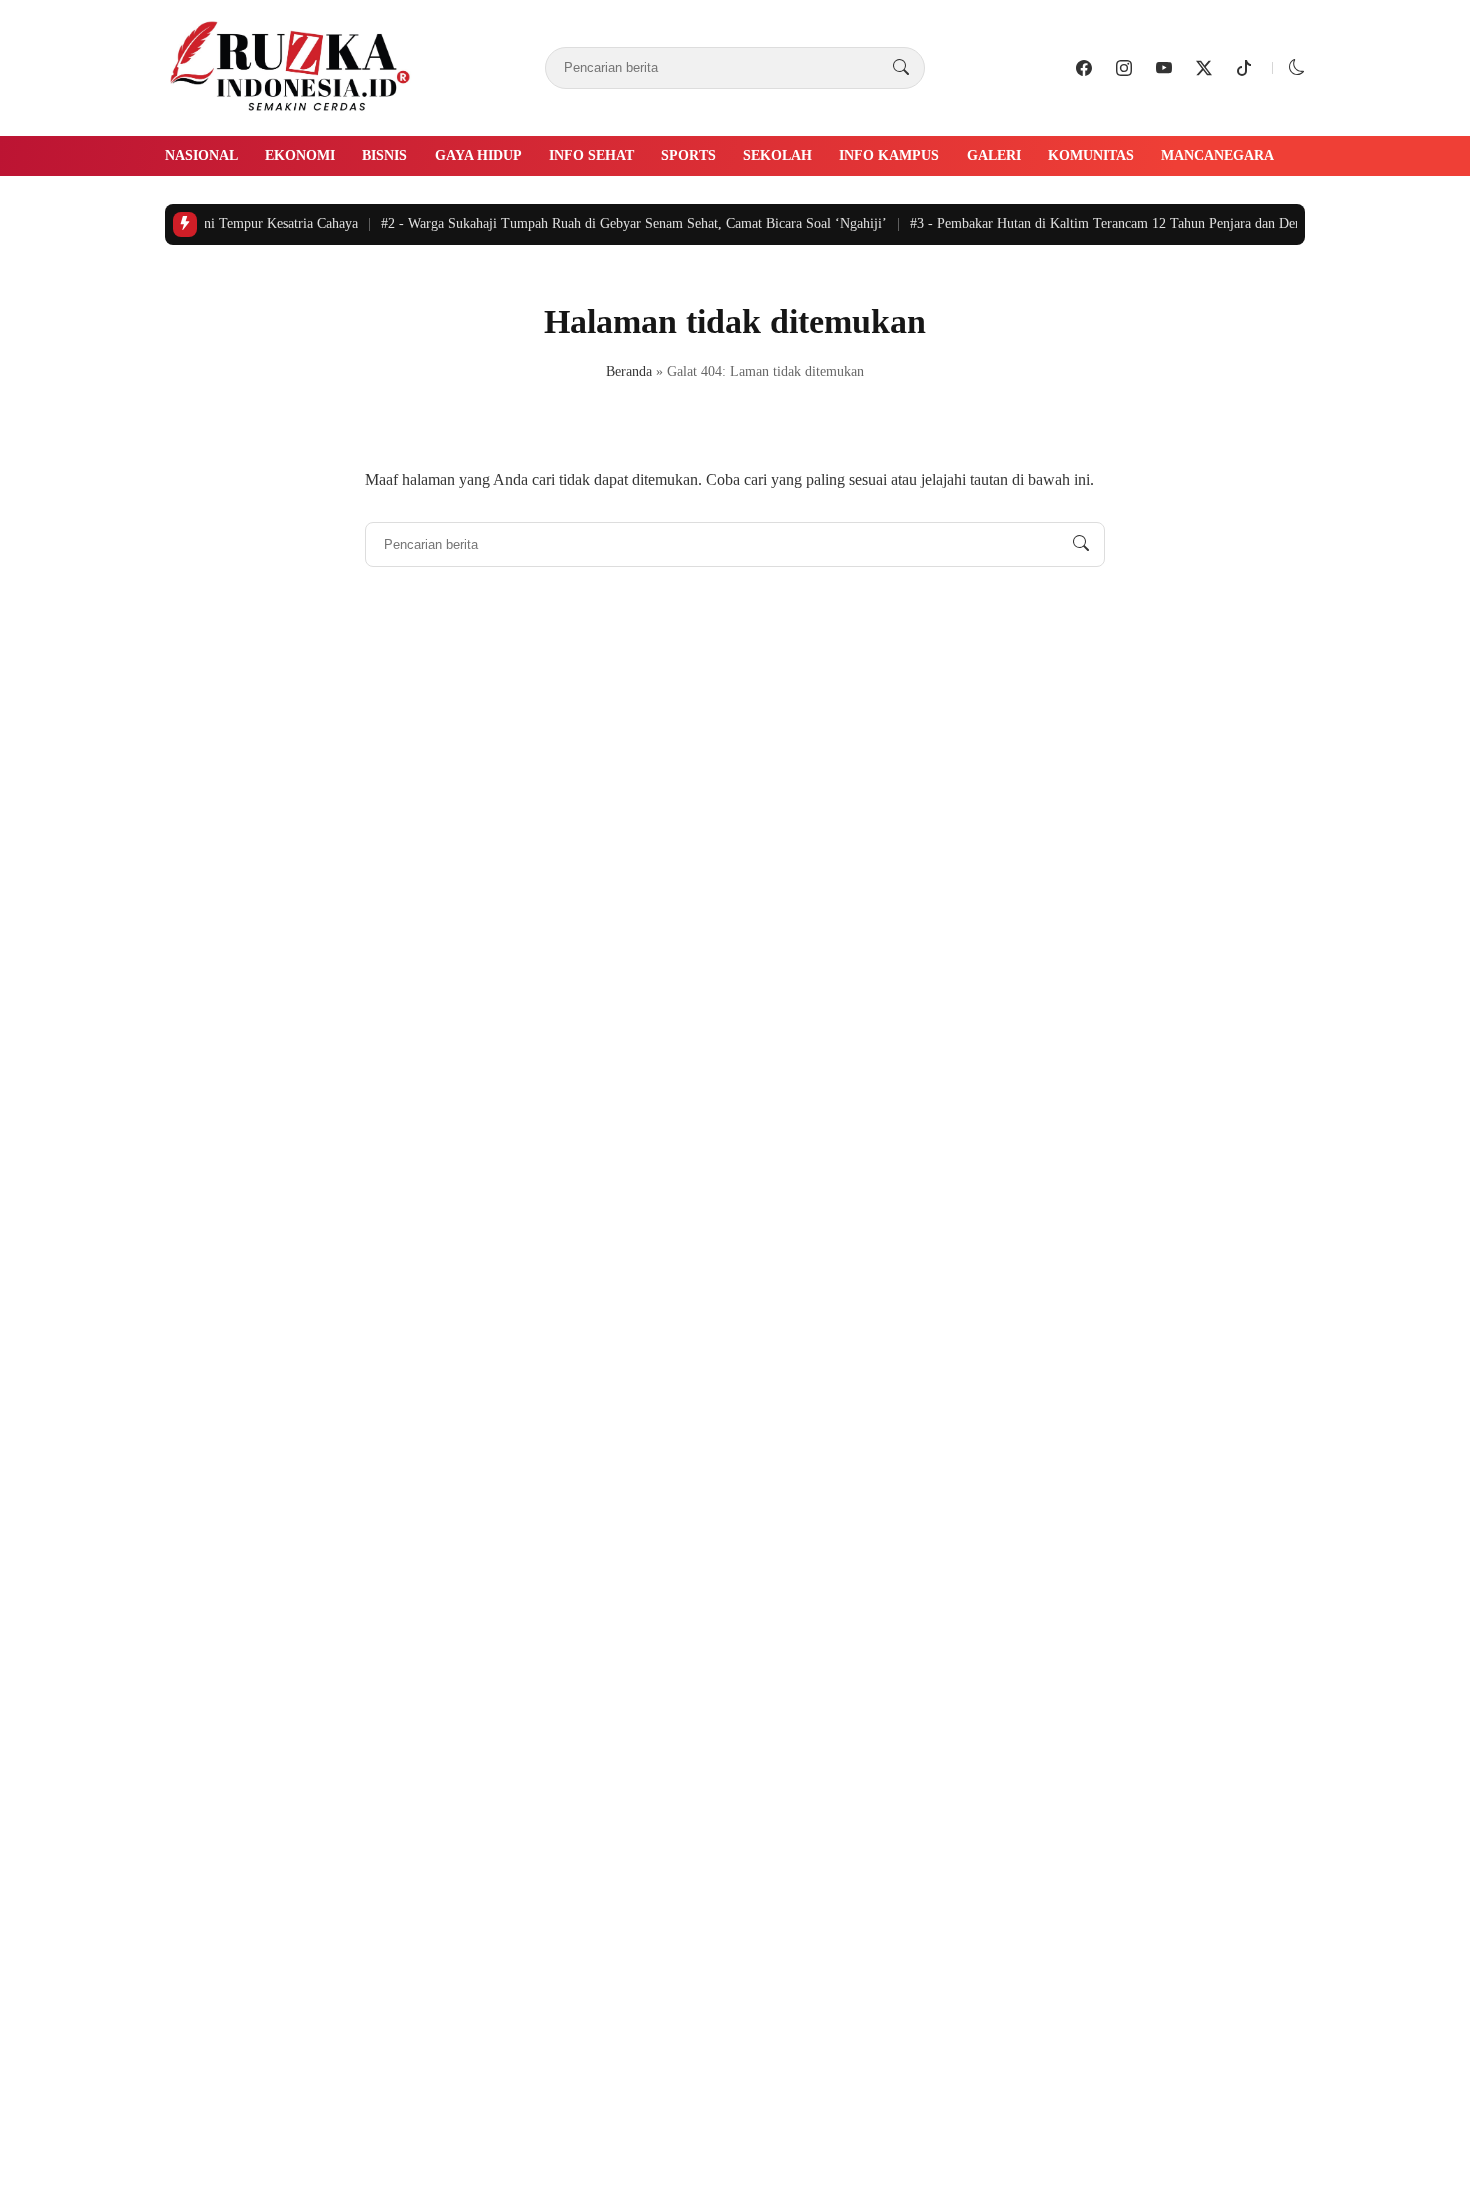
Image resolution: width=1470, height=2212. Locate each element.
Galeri (994, 155)
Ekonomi (300, 155)
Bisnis (384, 155)
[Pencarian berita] (901, 68)
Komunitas (1091, 155)
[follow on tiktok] (1244, 68)
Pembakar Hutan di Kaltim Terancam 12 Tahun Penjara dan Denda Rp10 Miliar (1140, 223)
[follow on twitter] (1204, 68)
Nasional (201, 155)
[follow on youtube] (1164, 68)
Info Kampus (889, 155)
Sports (688, 155)
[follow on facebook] (1084, 68)
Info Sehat (591, 155)
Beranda (629, 371)
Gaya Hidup (478, 155)
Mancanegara (1217, 155)
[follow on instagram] (1124, 68)
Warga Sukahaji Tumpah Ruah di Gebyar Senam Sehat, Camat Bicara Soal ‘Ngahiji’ (625, 223)
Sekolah (777, 155)
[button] (1297, 67)
